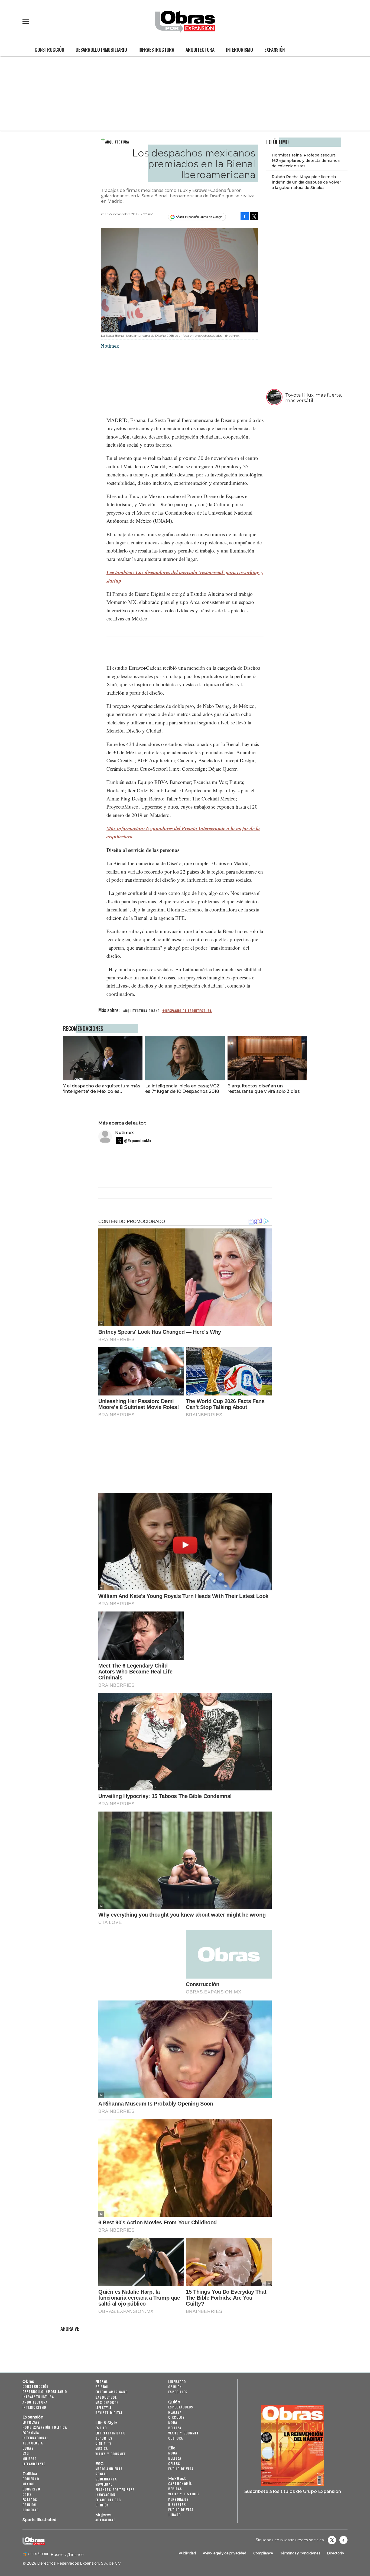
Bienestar (177, 2504)
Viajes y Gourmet (111, 2454)
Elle (172, 2448)
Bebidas (175, 2489)
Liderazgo (177, 2382)
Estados (30, 2500)
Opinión (29, 2505)
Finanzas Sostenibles (115, 2490)
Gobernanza (106, 2479)
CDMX (27, 2494)
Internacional (35, 2438)
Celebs (174, 2464)
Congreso (31, 2489)
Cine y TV (103, 2443)
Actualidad (106, 2520)
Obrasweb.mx (343, 2540)
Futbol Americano (111, 2392)
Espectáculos (181, 2407)
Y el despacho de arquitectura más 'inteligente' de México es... (102, 1088)
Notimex (124, 1132)
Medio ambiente (109, 2469)
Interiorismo (239, 50)
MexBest (177, 2479)
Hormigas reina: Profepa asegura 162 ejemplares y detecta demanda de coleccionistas (306, 161)
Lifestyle (104, 2407)
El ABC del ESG (108, 2500)
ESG (26, 2453)
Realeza (175, 2412)
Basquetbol (106, 2397)
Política (30, 2474)
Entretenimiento (110, 2433)
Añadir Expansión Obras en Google (199, 217)
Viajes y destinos (184, 2494)
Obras (28, 2381)
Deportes (104, 2438)
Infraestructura (156, 50)
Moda (173, 2422)
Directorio (336, 2553)
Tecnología (33, 2443)
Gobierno (31, 2479)
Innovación (105, 2495)
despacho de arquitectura (189, 1011)
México (28, 2484)
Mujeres (30, 2459)
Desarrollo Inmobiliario (101, 50)
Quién (174, 2402)
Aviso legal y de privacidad (225, 2553)
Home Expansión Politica (45, 2427)
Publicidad (187, 2553)
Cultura (176, 2438)
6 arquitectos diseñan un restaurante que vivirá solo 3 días (264, 1088)
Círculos (176, 2417)
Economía (31, 2433)
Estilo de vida (181, 2469)
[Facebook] (245, 216)
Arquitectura (200, 50)
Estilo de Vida (181, 2510)
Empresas (31, 2422)
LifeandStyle (34, 2464)
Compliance (263, 2553)
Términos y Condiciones (300, 2553)
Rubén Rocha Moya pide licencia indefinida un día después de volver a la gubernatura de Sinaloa (306, 182)
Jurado (174, 2515)
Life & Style (106, 2423)
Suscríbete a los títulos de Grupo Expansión (293, 2491)
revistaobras (332, 2540)
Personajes (178, 2499)
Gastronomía (180, 2484)
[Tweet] (254, 216)
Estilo (101, 2428)
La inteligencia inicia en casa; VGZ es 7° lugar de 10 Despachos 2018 (182, 1088)
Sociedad (31, 2510)
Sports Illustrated (39, 2520)
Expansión (275, 50)
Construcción (49, 50)
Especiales (178, 2392)
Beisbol (102, 2387)
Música (102, 2448)
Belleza (175, 2428)
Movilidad (104, 2484)
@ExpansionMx (138, 1141)
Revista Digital (109, 2413)
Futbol (102, 2382)
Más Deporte (107, 2402)
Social (101, 2474)
